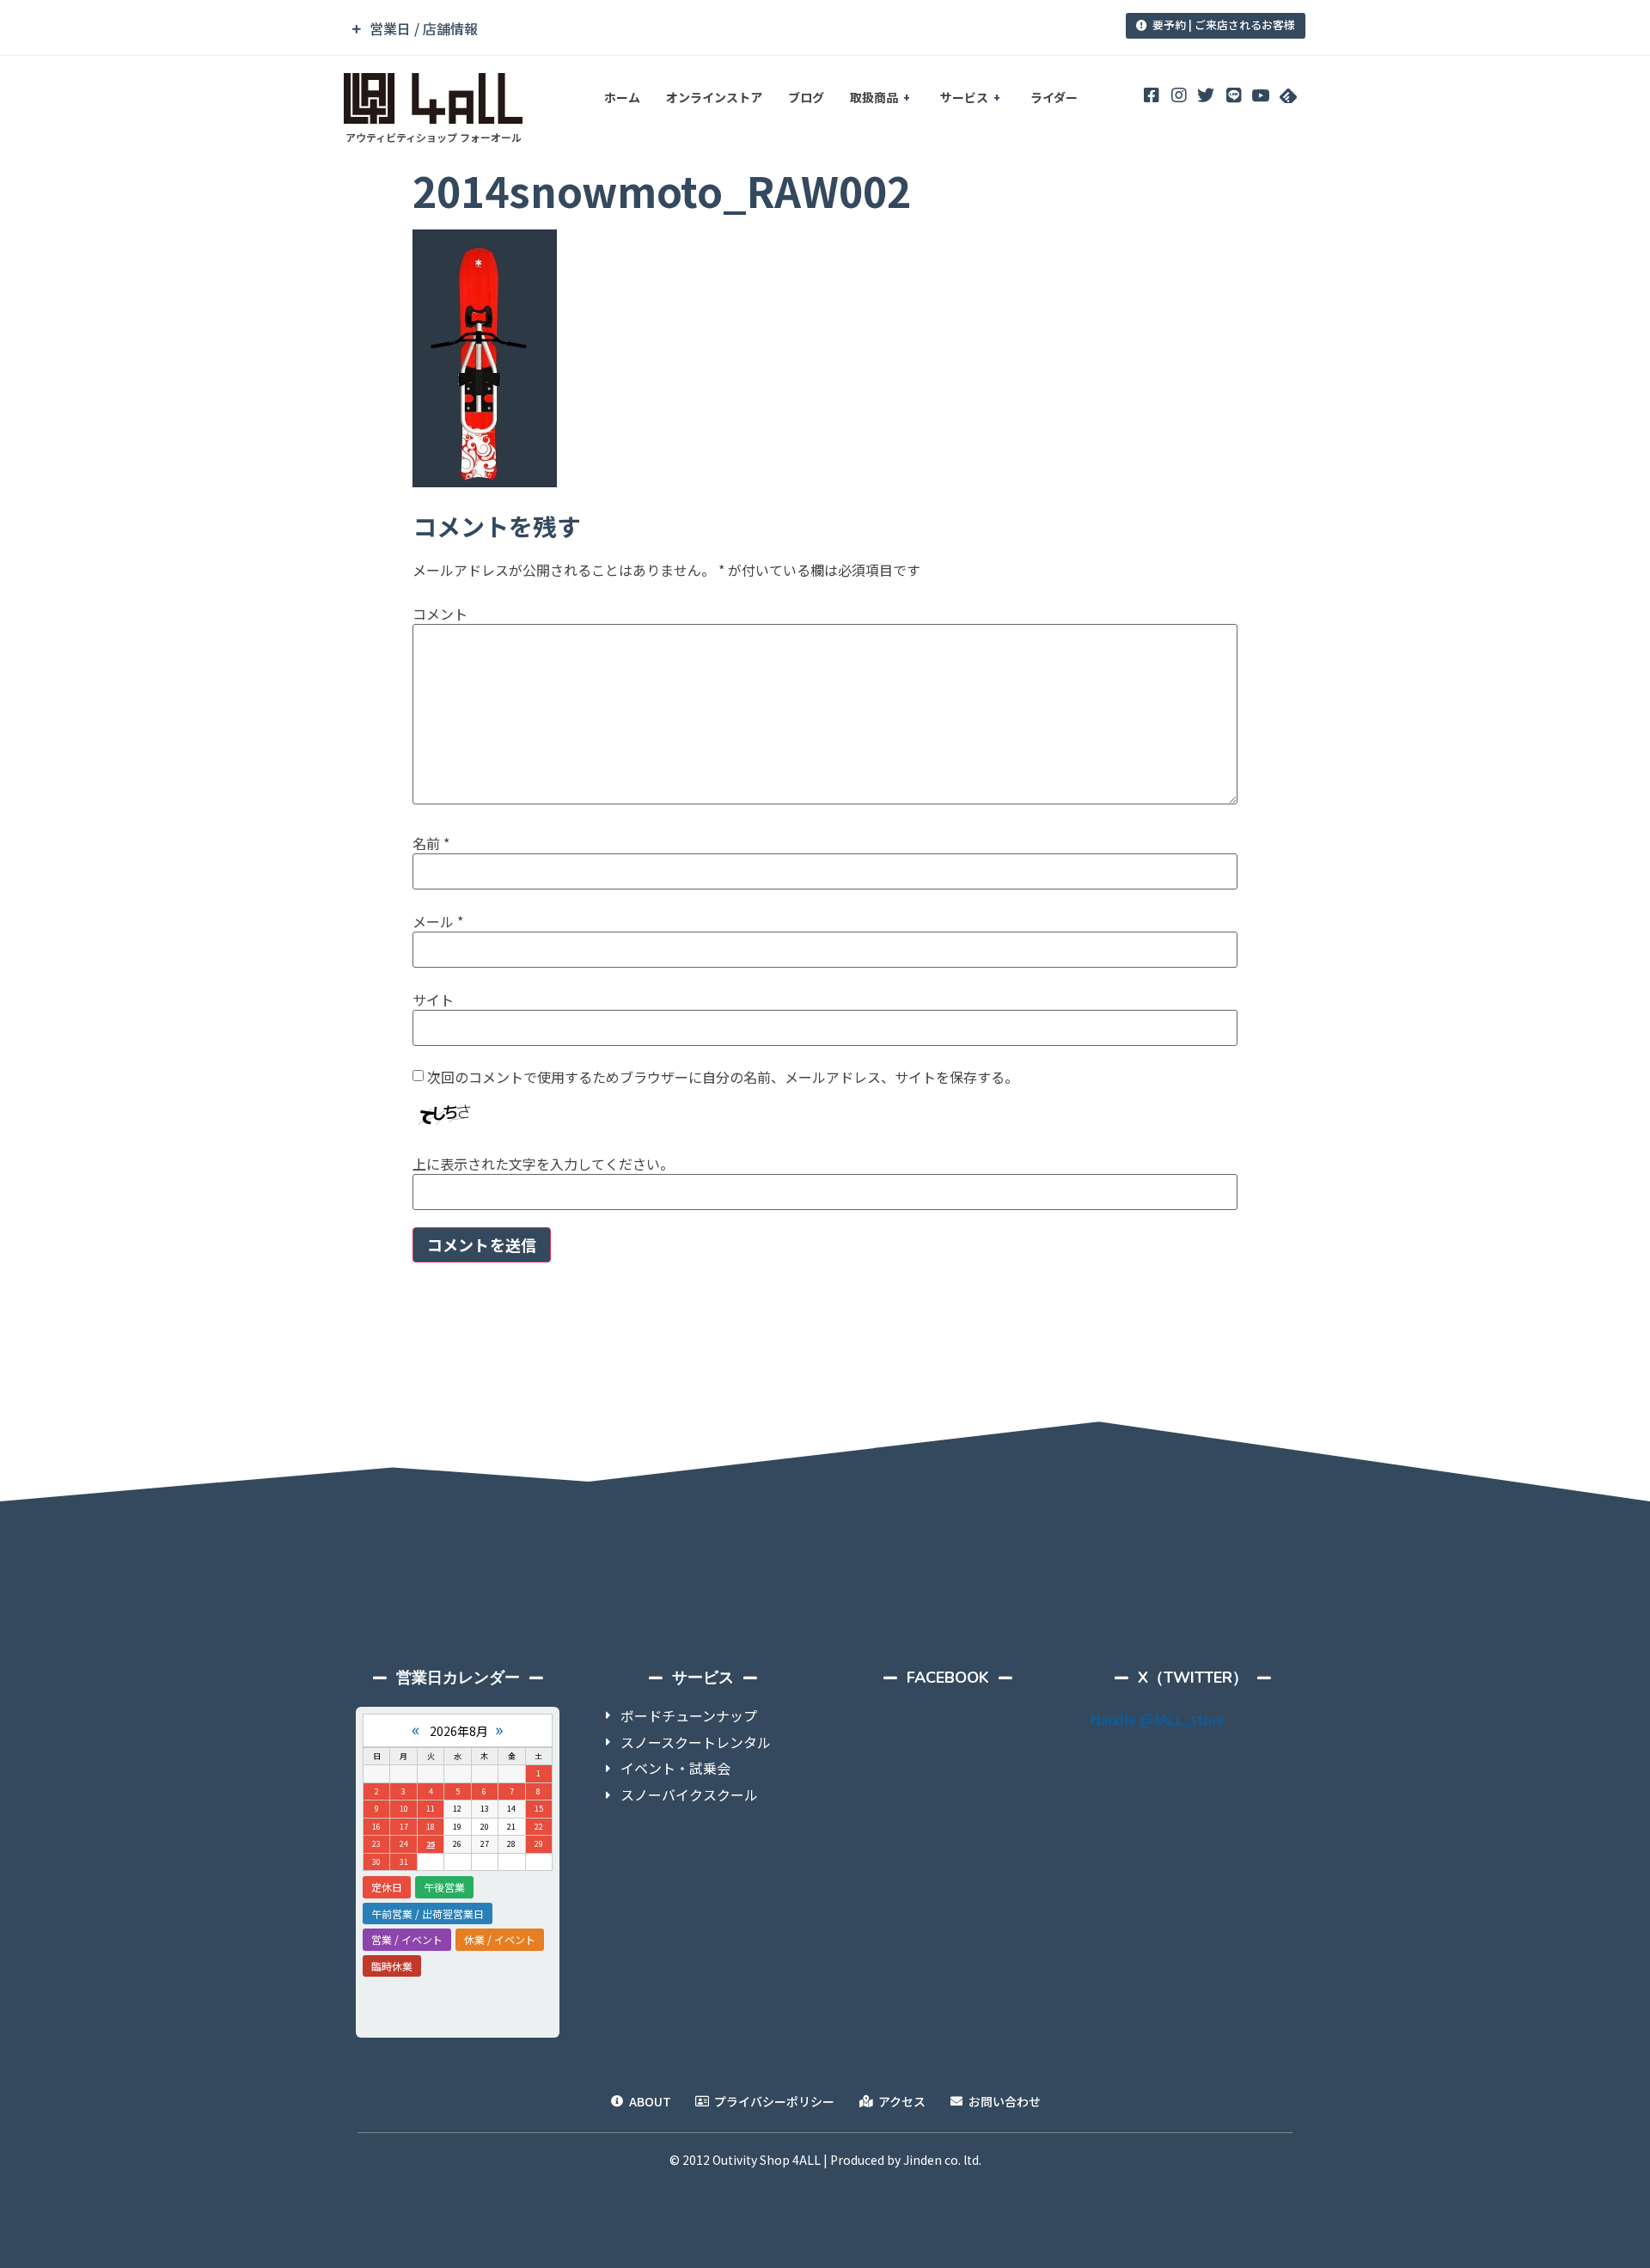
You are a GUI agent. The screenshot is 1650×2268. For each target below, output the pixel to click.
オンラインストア (714, 97)
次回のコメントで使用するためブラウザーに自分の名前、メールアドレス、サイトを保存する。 (723, 1077)
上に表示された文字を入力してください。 (543, 1164)
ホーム (622, 97)
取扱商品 (874, 97)
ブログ (806, 97)
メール (438, 921)
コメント (440, 614)
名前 (431, 843)
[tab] (707, 29)
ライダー (1054, 97)
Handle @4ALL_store (1158, 1719)
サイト (433, 1000)
